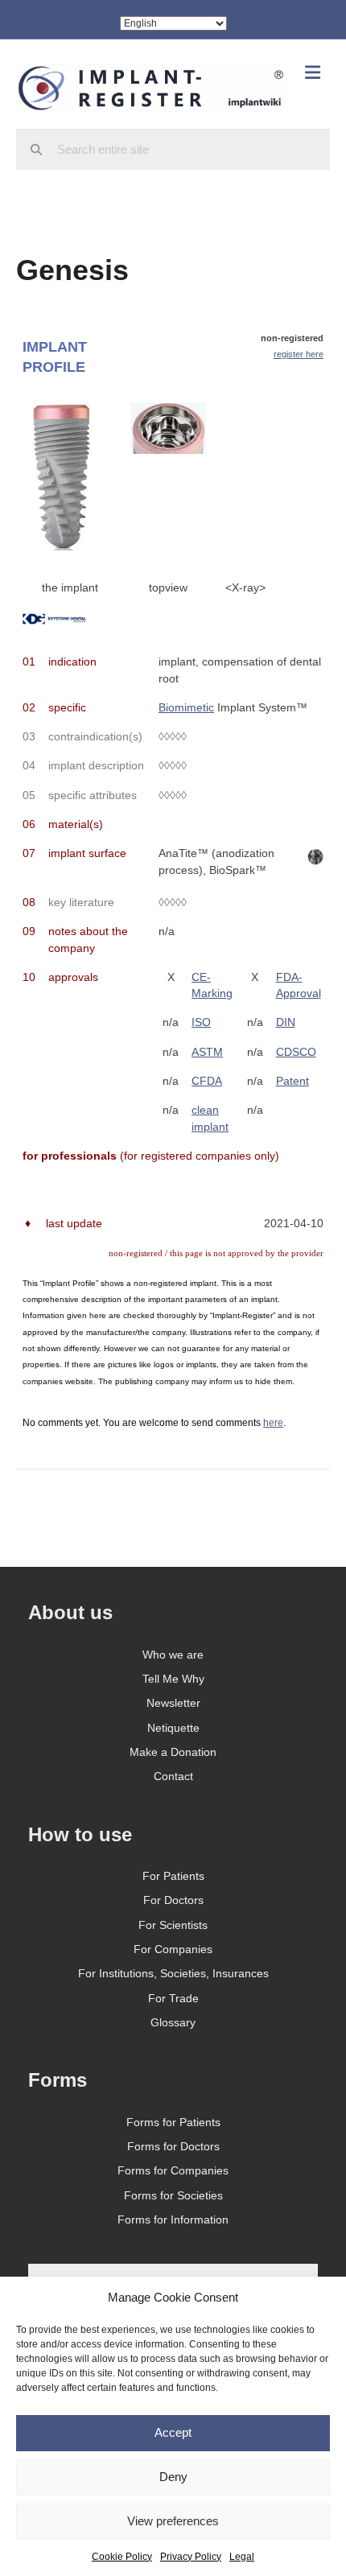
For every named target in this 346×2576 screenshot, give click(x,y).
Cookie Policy (122, 2557)
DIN (286, 1022)
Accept (173, 2432)
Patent (292, 1081)
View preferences (173, 2521)
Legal (242, 2557)
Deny (173, 2477)
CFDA (207, 1081)
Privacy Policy (191, 2557)
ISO (201, 1022)
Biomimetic (186, 707)
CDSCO (296, 1052)
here (273, 1423)
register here (299, 354)
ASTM (207, 1052)
